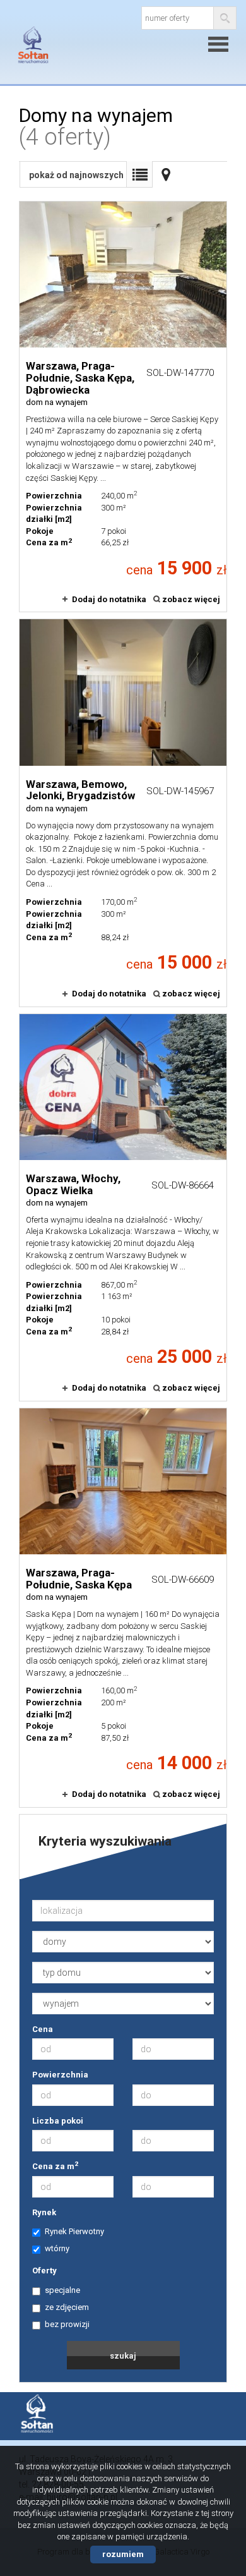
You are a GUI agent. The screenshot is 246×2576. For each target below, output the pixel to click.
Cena (43, 2029)
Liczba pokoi (58, 2121)
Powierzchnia (60, 2075)
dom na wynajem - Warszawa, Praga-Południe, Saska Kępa (123, 1608)
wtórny (57, 2248)
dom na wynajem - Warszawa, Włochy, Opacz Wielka (123, 1207)
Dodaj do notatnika (109, 599)
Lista (139, 174)
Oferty (44, 2271)
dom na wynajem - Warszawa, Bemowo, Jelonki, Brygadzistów (123, 813)
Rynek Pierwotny (74, 2231)
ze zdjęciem (67, 2307)
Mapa (166, 174)
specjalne (62, 2290)
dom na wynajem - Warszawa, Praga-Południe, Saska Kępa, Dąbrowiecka (123, 407)
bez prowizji (67, 2324)
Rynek (44, 2212)
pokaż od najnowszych (76, 175)
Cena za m (55, 2166)
